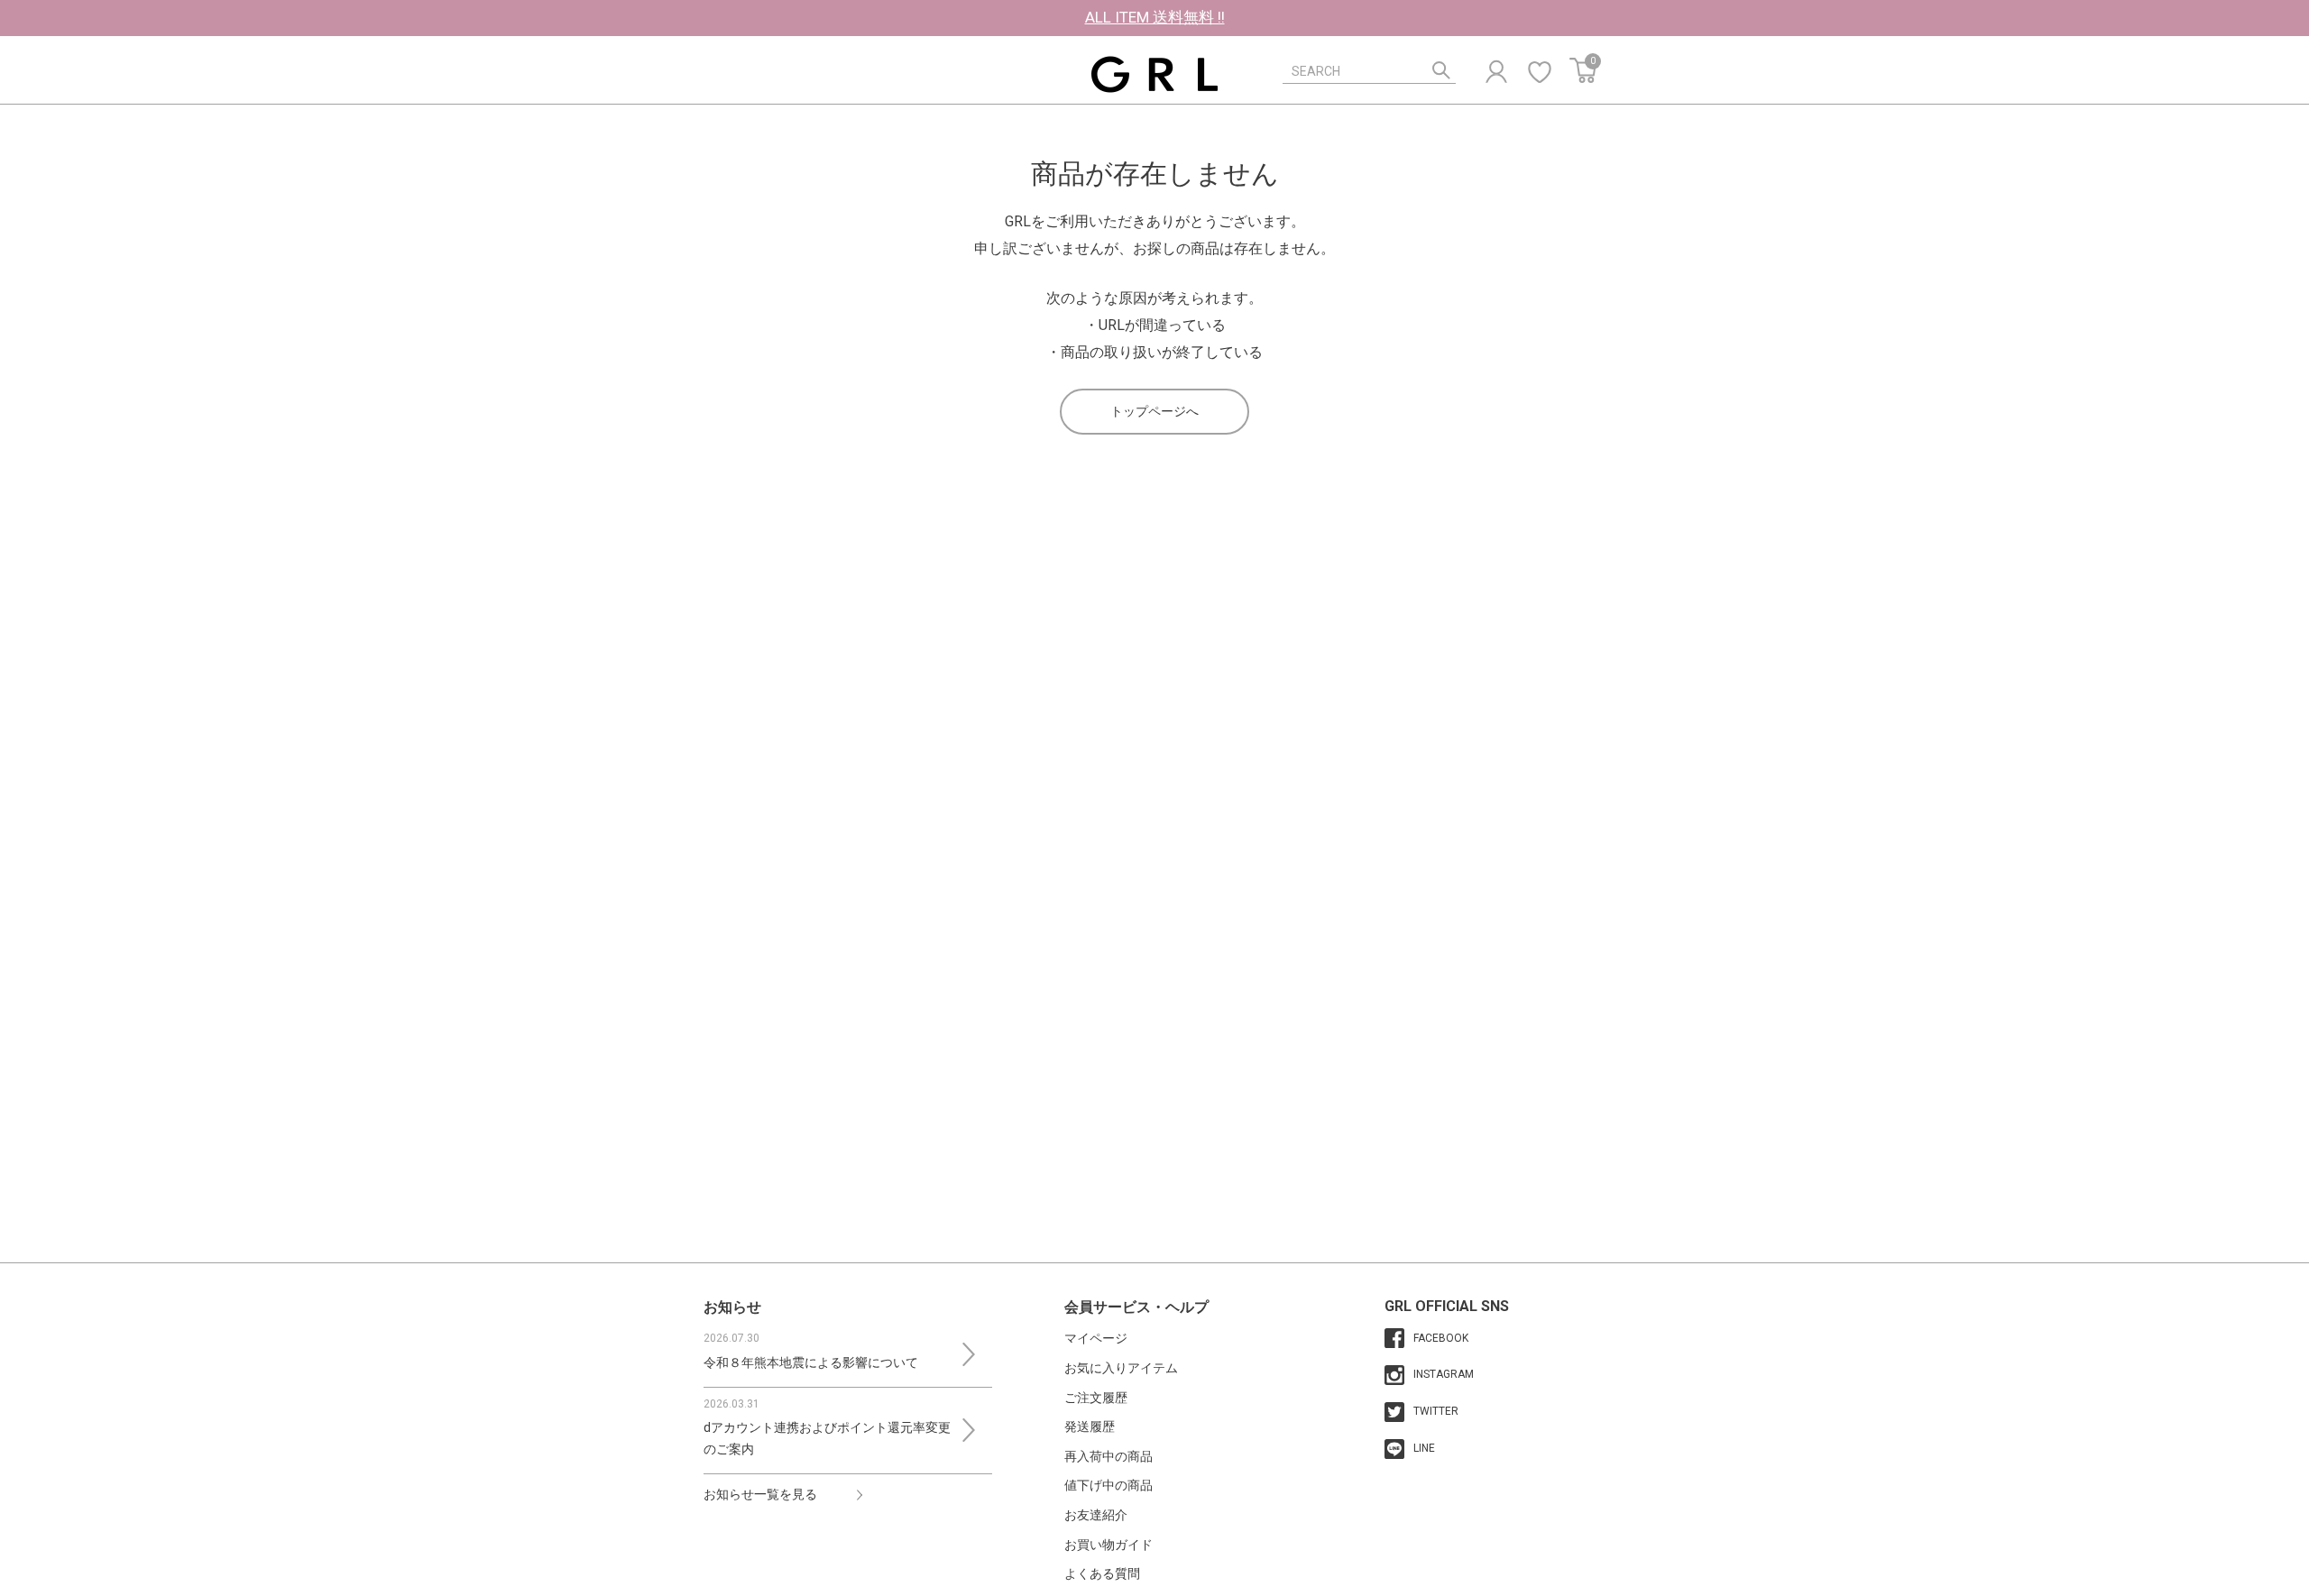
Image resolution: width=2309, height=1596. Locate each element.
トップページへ (1154, 411)
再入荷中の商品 (1109, 1456)
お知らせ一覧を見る (760, 1494)
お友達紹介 (1096, 1515)
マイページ (1096, 1338)
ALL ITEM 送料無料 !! (1155, 17)
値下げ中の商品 (1109, 1485)
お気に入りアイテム (1121, 1368)
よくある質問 (1102, 1573)
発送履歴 (1090, 1426)
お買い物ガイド (1109, 1545)
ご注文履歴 (1096, 1398)
